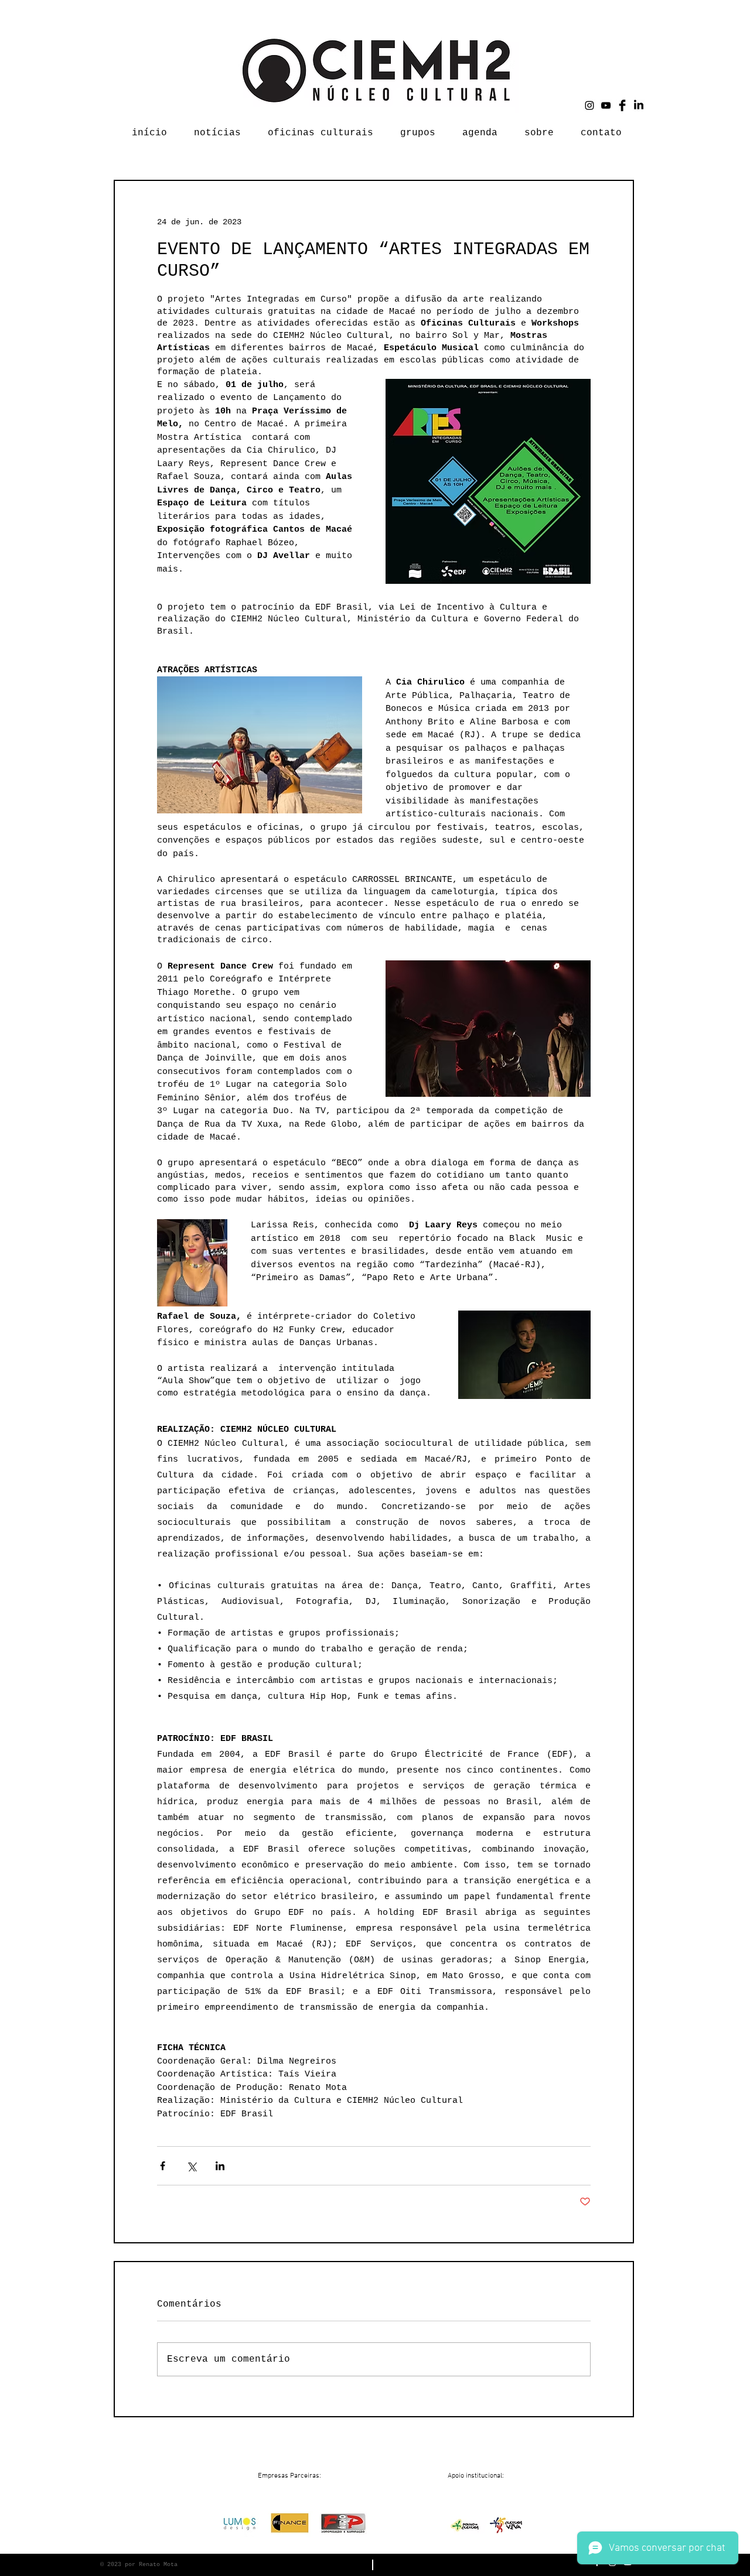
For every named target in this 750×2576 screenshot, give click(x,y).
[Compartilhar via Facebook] (163, 2166)
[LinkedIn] (639, 105)
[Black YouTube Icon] (606, 105)
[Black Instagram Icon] (589, 105)
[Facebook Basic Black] (622, 105)
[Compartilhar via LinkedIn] (220, 2166)
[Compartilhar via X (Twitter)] (191, 2166)
